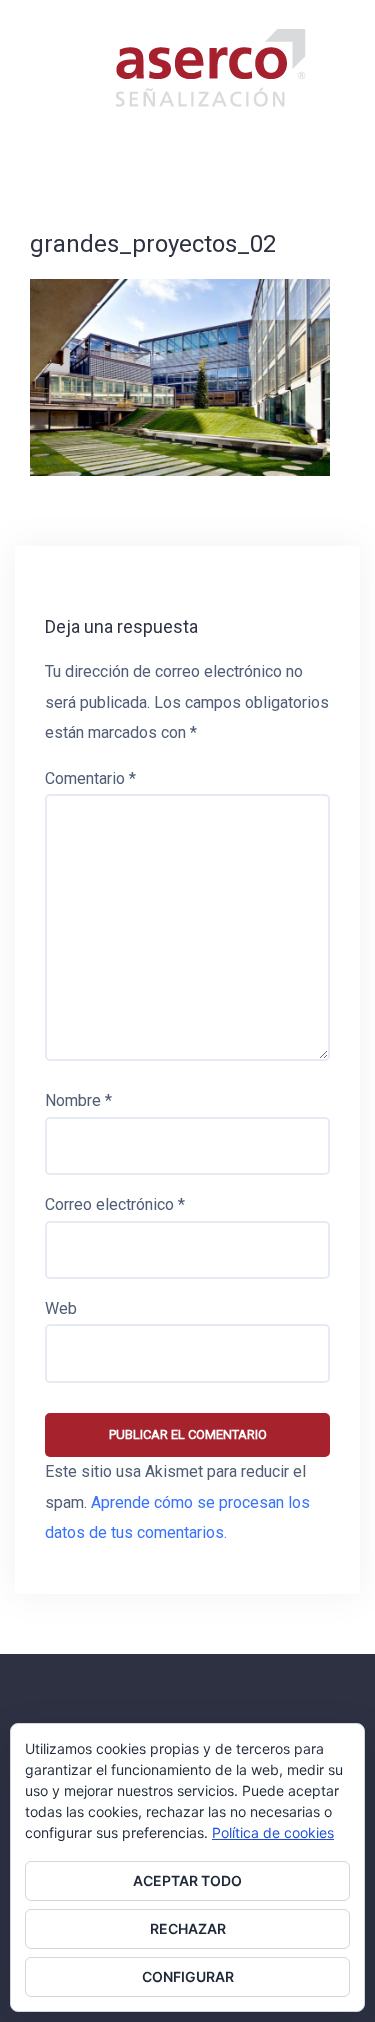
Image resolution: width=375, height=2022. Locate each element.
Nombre (78, 1100)
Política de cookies (273, 1832)
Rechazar (188, 1928)
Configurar (188, 1976)
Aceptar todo (187, 1880)
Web (61, 1308)
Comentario (90, 778)
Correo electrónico (115, 1204)
